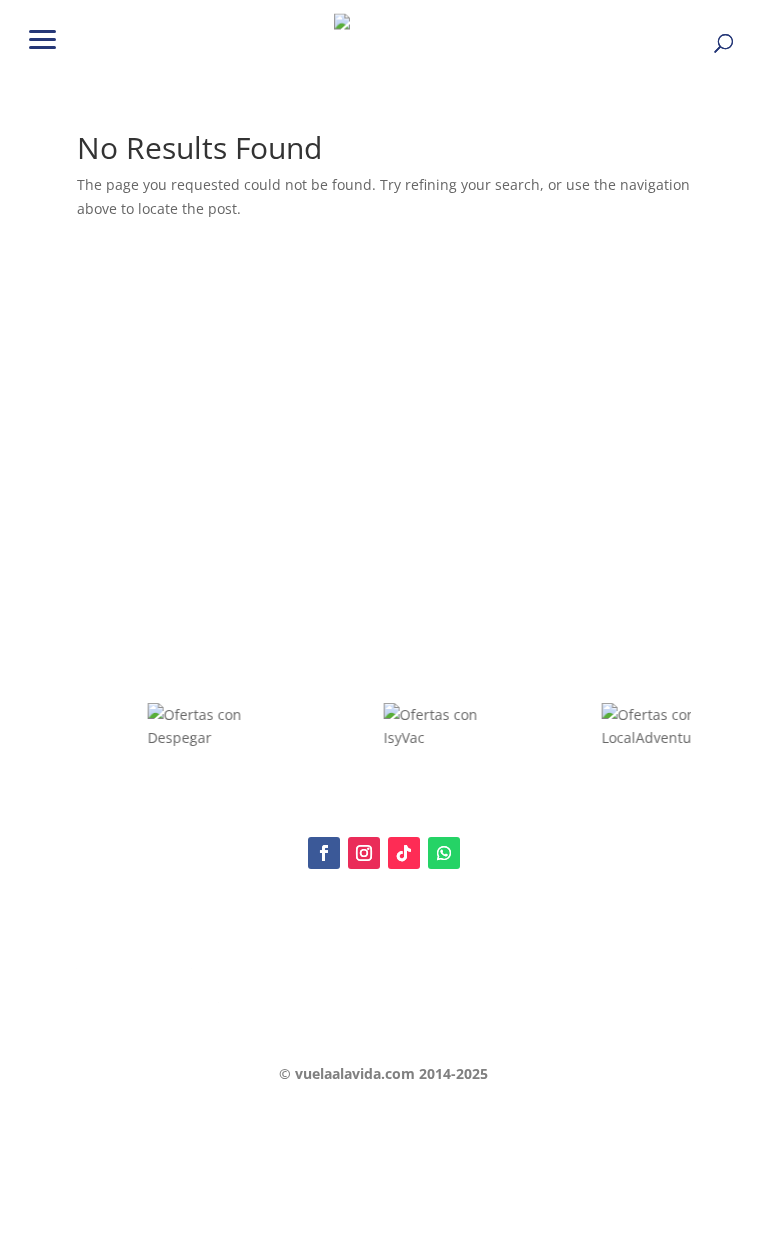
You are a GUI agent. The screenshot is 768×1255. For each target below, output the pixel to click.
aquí (212, 942)
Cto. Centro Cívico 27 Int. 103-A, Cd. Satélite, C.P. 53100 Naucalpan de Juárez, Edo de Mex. (384, 1032)
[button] (43, 37)
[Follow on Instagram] (364, 853)
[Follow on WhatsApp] (444, 853)
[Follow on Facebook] (324, 853)
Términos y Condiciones (148, 996)
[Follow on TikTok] (404, 853)
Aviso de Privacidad (134, 962)
